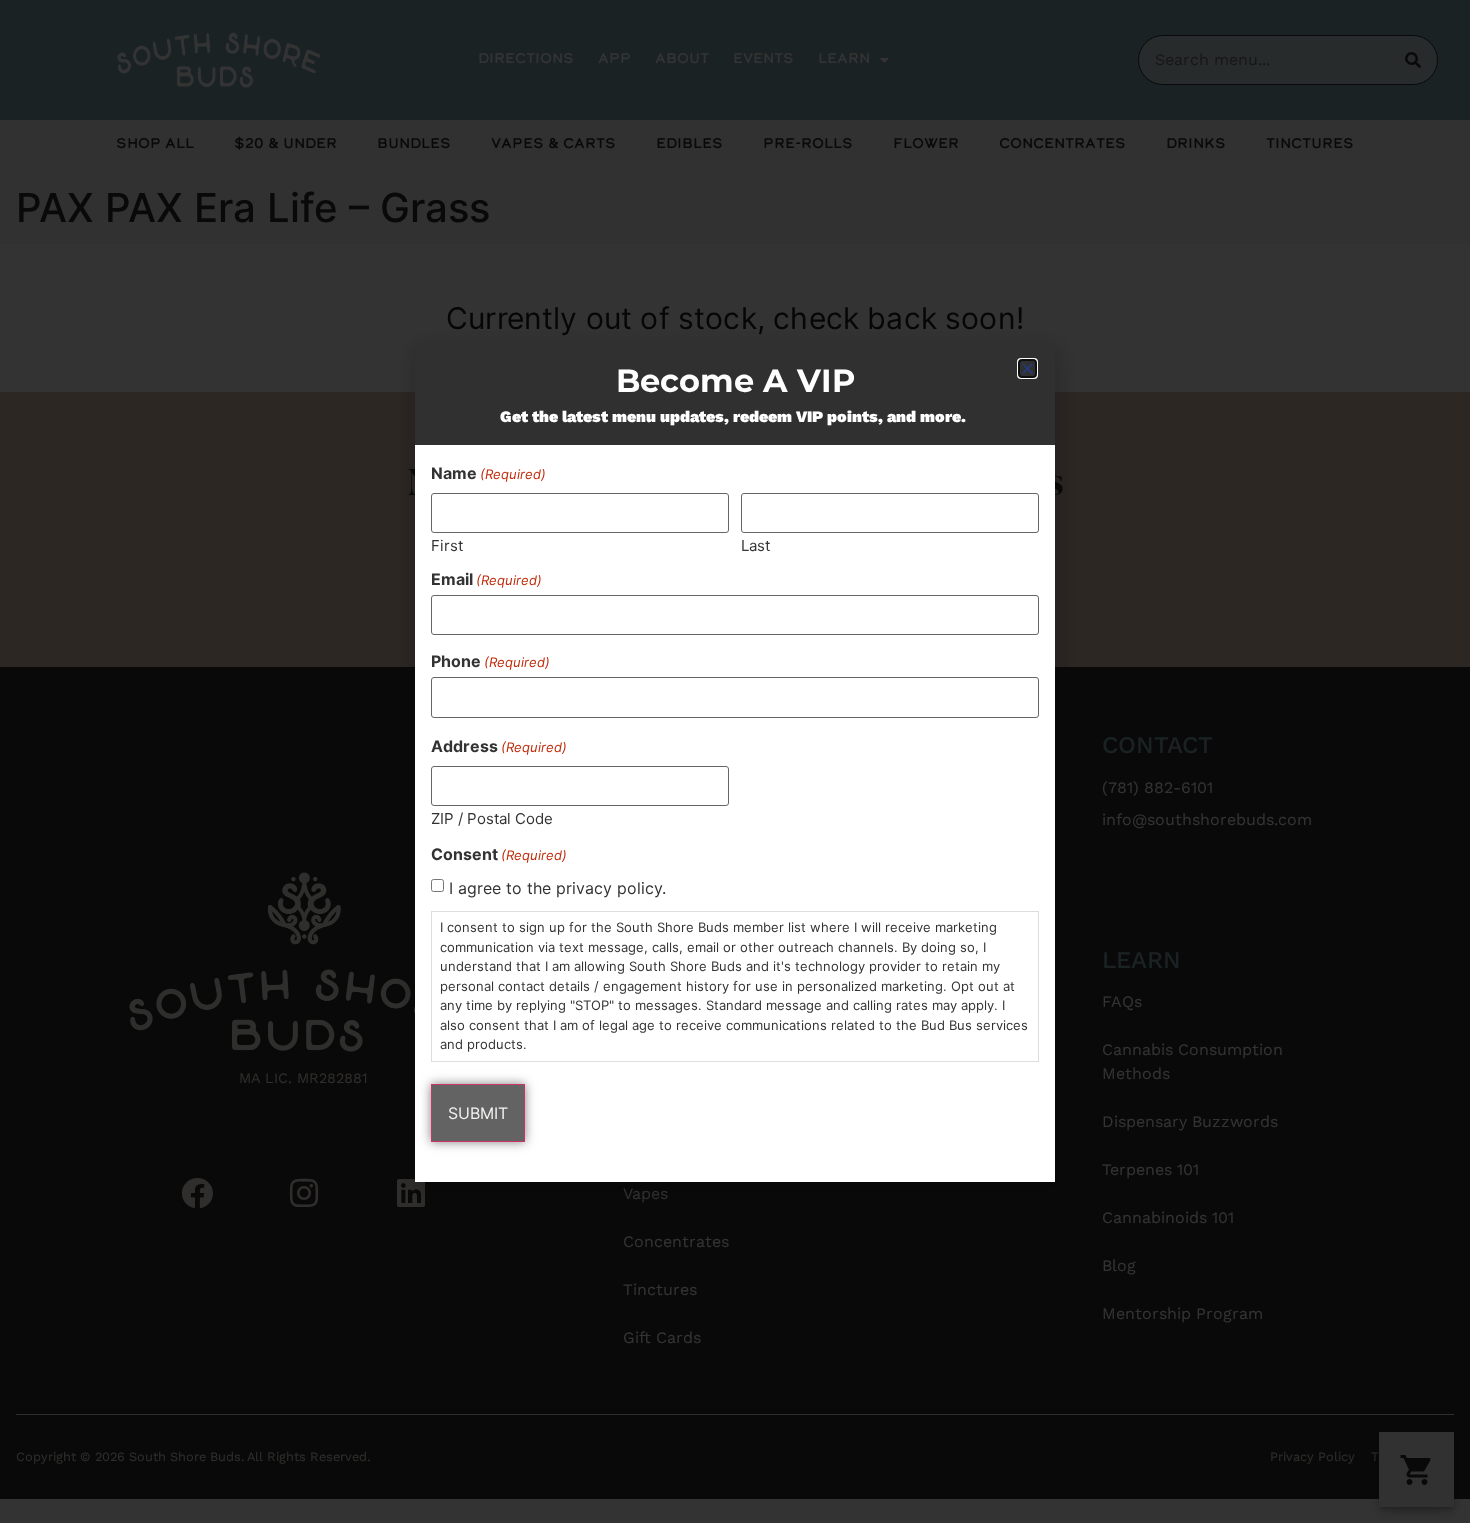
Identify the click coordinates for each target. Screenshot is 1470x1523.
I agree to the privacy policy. (557, 888)
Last (755, 544)
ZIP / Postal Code (492, 817)
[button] (1027, 368)
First (447, 544)
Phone (490, 661)
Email (486, 579)
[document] (735, 761)
